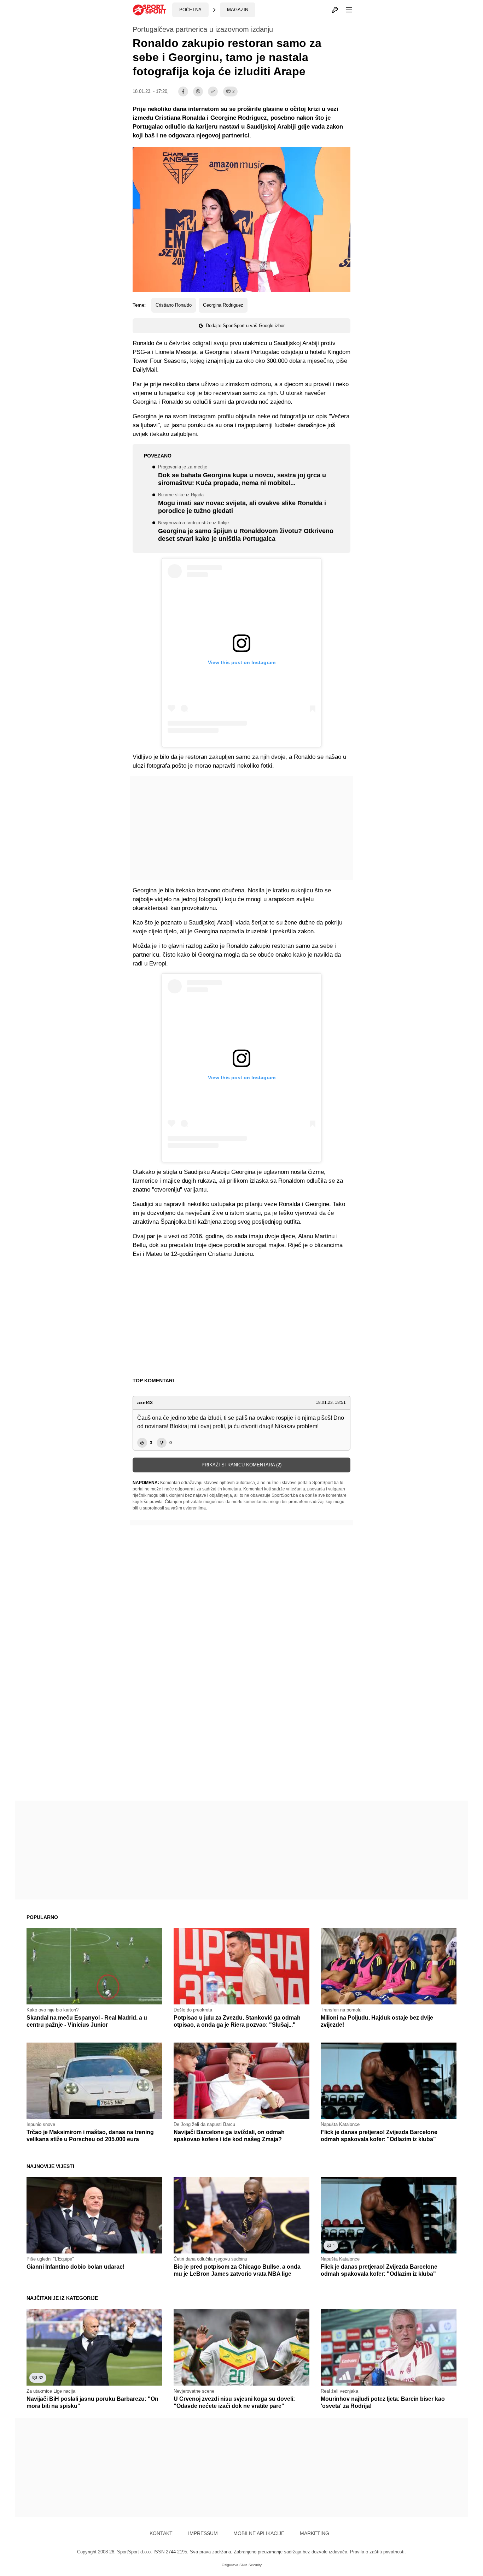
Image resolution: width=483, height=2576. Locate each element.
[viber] (198, 91)
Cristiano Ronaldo (174, 305)
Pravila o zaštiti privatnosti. (378, 2552)
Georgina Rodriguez (223, 305)
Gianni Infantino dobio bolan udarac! (75, 2267)
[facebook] (183, 91)
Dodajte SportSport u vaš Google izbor (245, 326)
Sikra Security (251, 2565)
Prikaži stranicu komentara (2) (241, 1465)
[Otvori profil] (335, 10)
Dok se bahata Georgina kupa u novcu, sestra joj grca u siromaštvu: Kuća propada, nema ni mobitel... (242, 476)
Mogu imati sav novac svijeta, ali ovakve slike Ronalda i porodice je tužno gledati (242, 504)
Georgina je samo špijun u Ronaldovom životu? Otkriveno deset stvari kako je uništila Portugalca (246, 532)
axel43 (145, 1402)
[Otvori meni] (346, 10)
